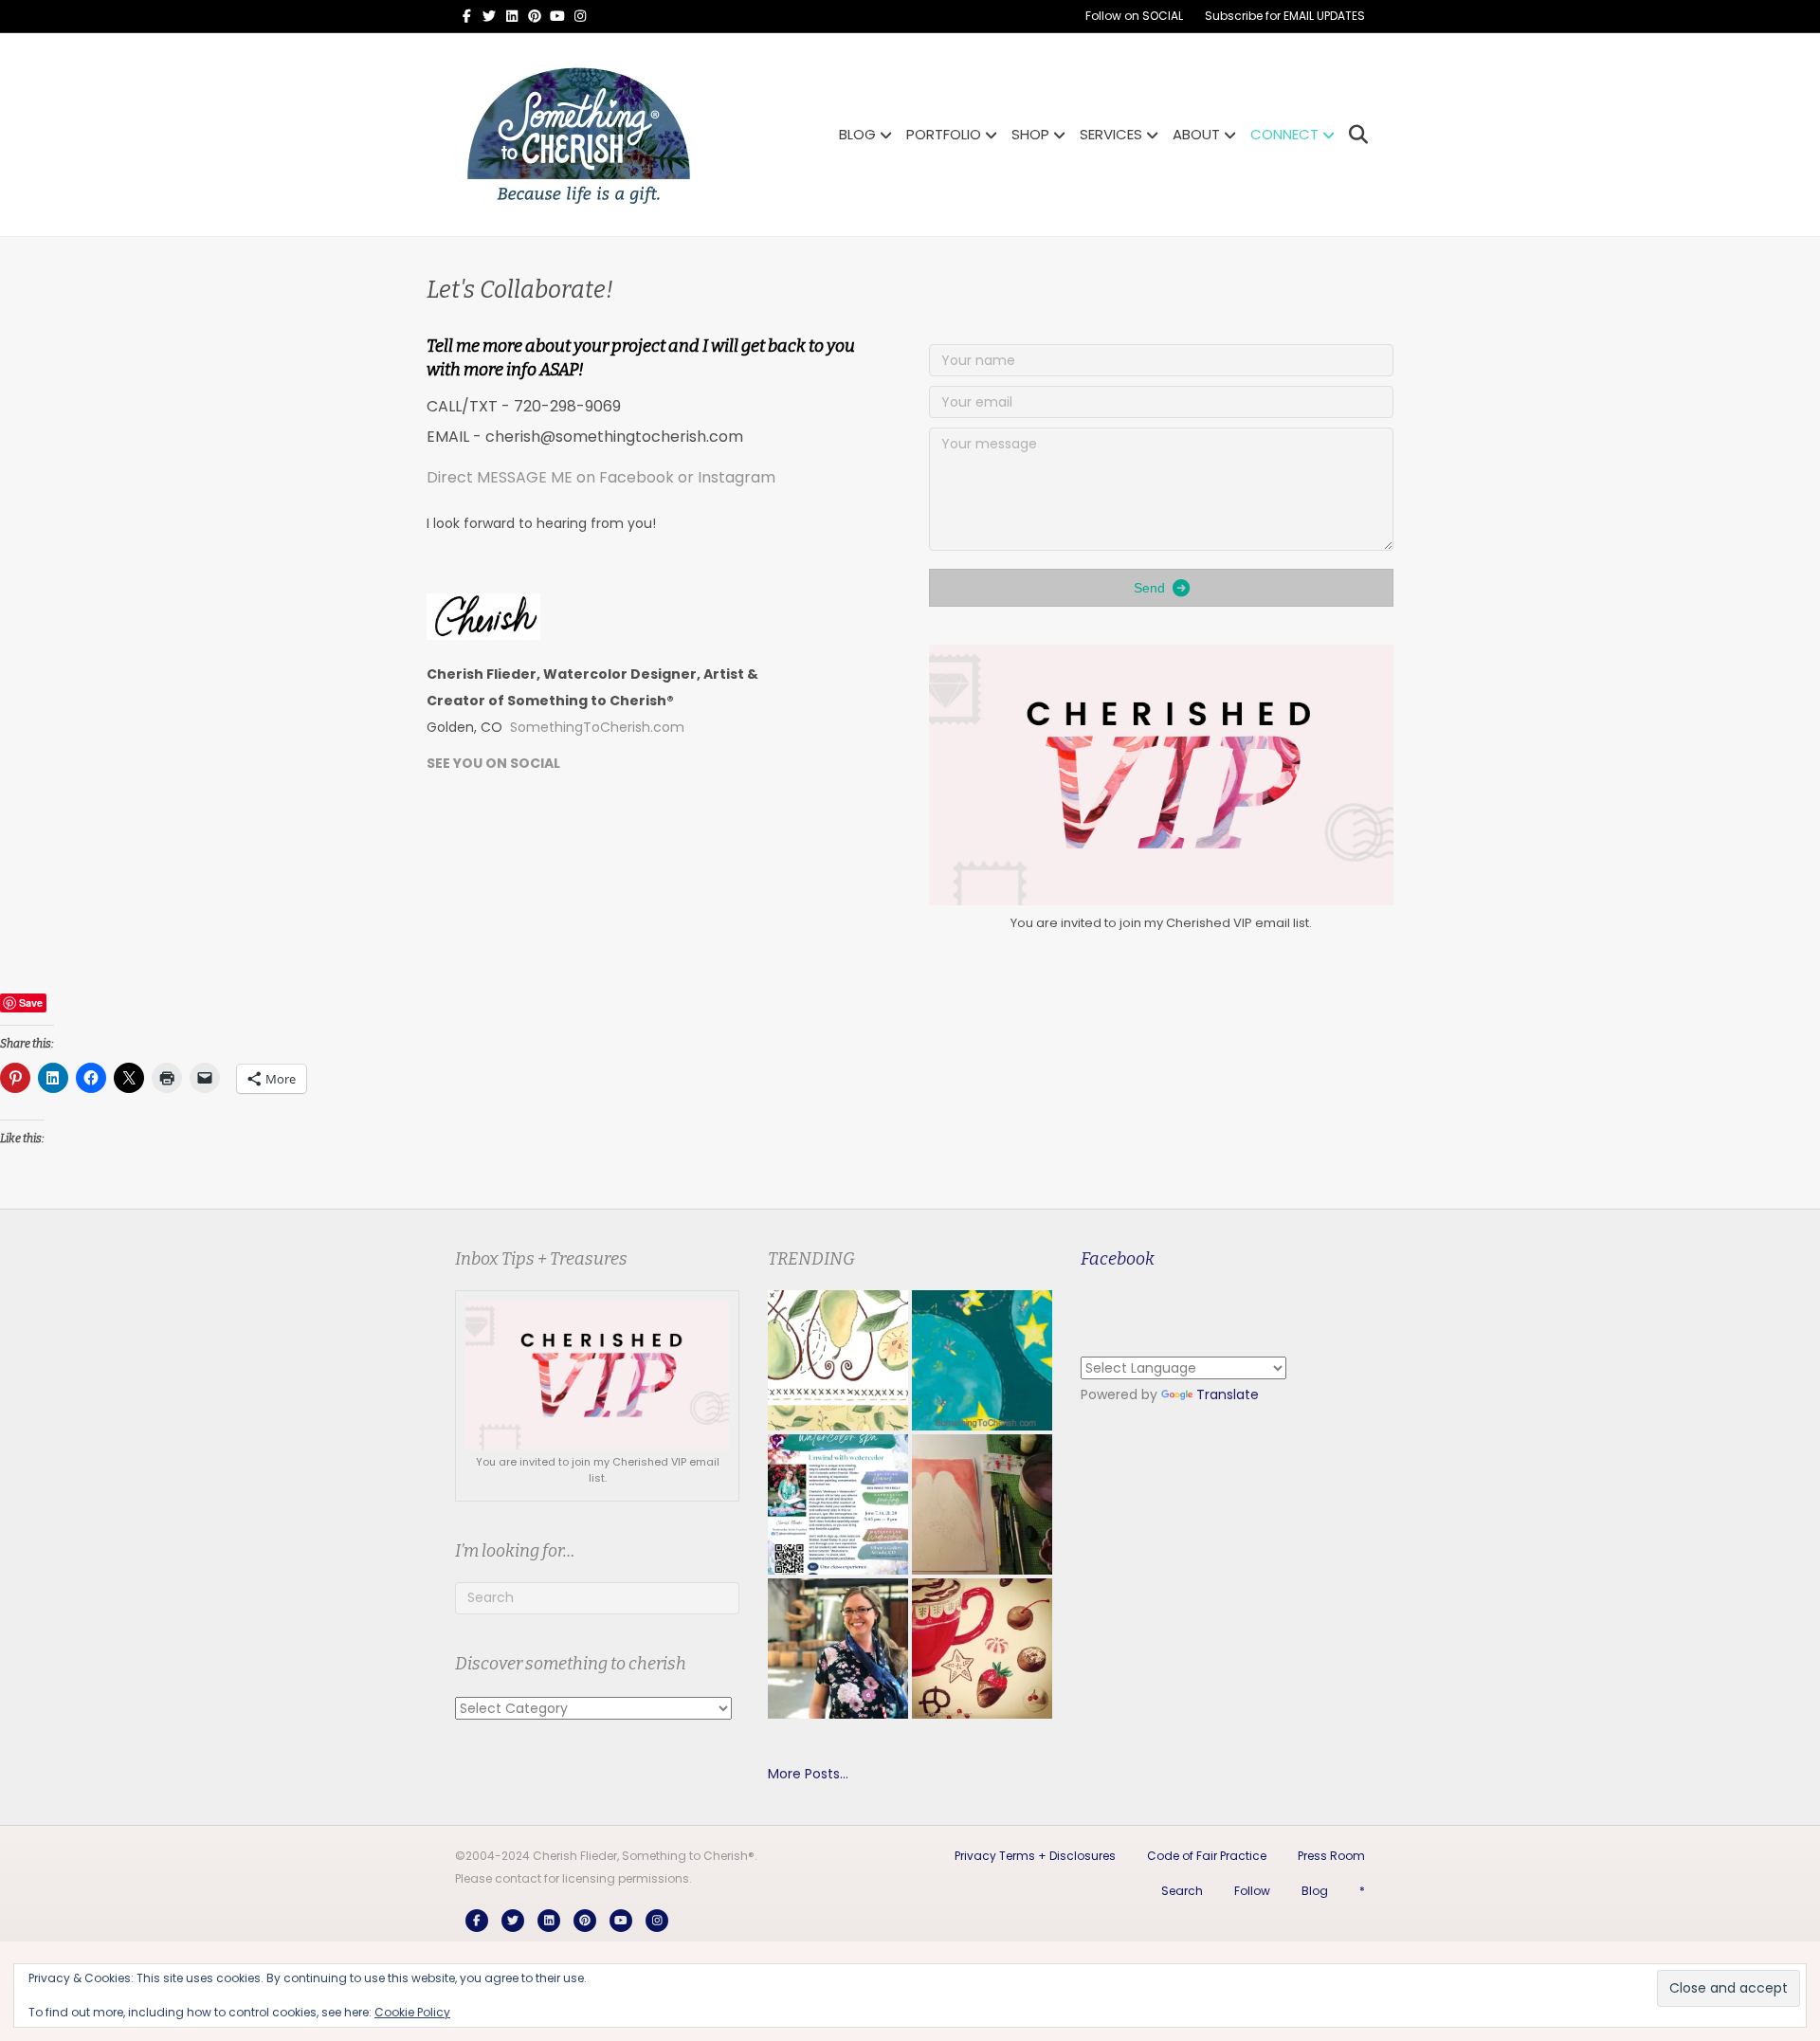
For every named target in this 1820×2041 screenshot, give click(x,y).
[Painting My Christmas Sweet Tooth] (982, 1649)
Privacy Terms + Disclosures (1035, 1856)
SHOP (1030, 134)
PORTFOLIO (944, 134)
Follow (1252, 1891)
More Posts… (808, 1774)
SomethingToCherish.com (597, 727)
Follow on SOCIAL (1134, 16)
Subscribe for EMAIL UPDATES (1285, 16)
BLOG (857, 134)
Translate (1228, 1394)
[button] (1161, 588)
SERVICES (1111, 134)
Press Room (1331, 1856)
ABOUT (1196, 134)
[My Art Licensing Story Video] (982, 1360)
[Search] (1353, 135)
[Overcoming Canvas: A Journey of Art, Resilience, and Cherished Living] (838, 1649)
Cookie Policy (412, 2012)
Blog (1315, 1891)
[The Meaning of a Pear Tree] (838, 1360)
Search (1182, 1891)
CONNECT (1284, 134)
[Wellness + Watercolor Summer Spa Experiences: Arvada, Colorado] (838, 1504)
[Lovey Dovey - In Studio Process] (982, 1504)
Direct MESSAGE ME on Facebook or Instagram (601, 477)
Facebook (1118, 1259)
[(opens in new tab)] (1161, 774)
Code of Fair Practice (1207, 1856)
